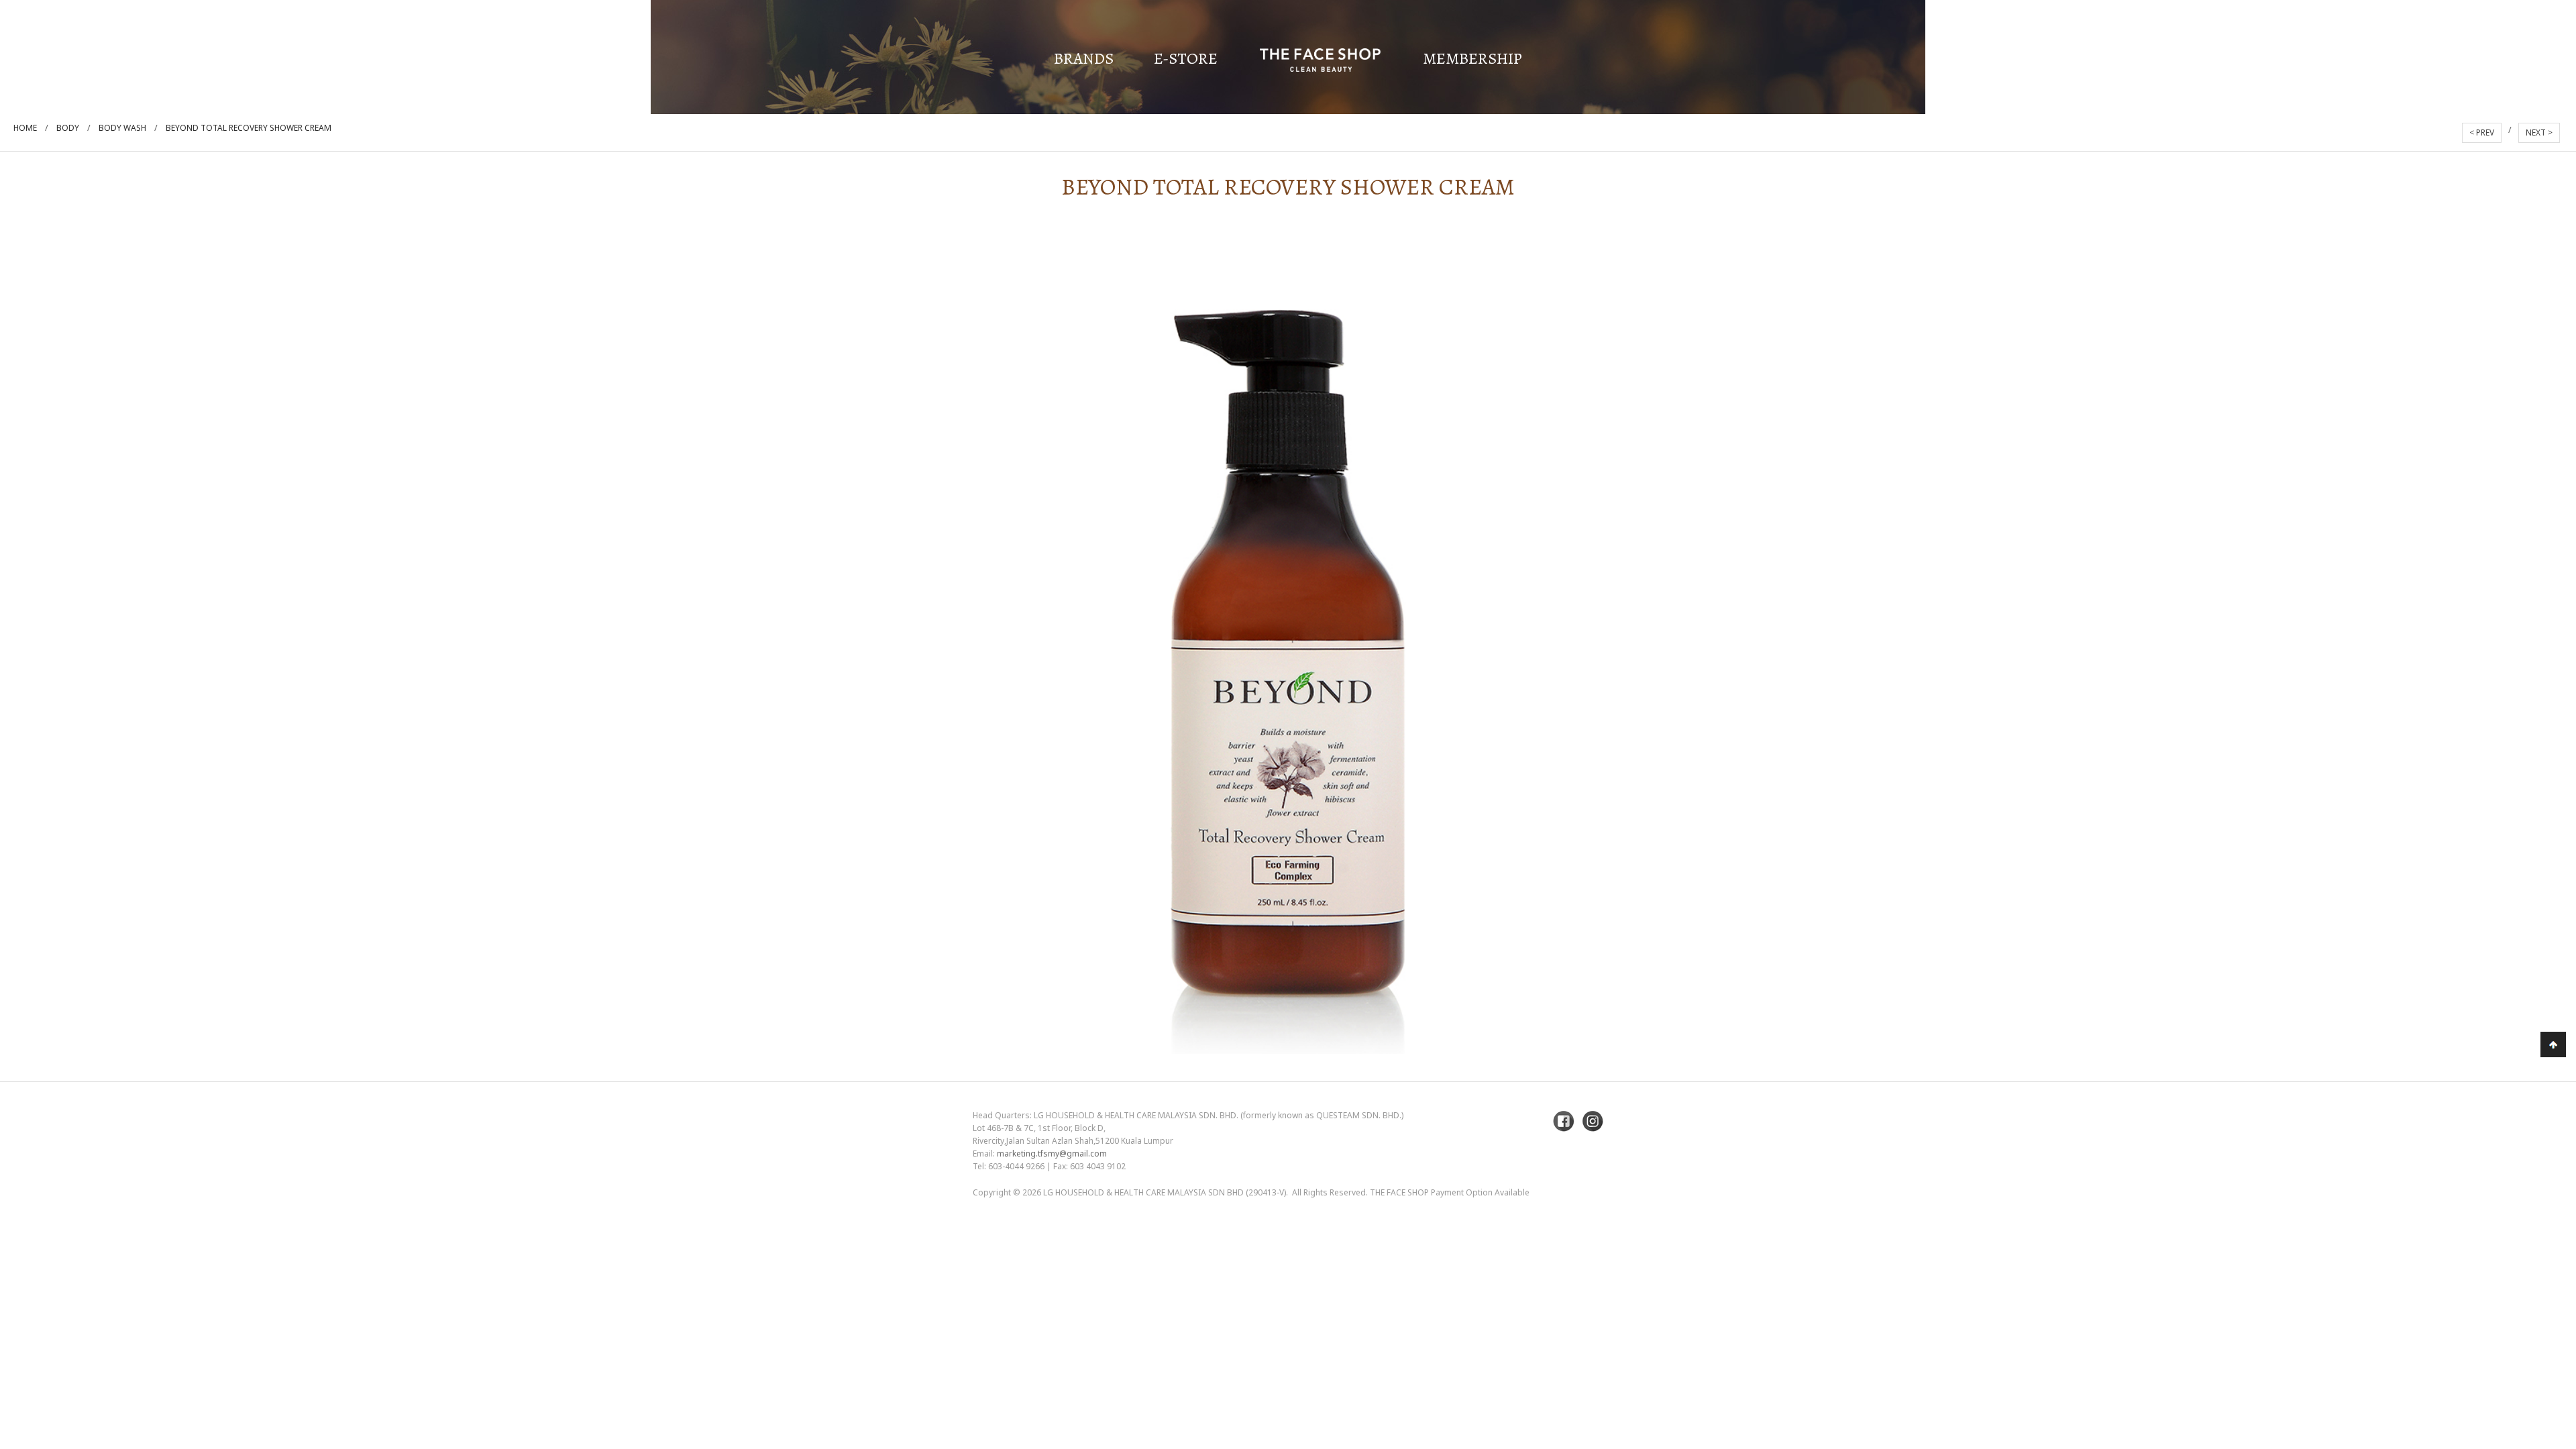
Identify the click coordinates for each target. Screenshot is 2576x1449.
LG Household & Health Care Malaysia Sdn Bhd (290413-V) (1165, 1192)
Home (25, 128)
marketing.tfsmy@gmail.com (1052, 1153)
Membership (1472, 58)
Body (68, 128)
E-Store (1186, 58)
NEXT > (2539, 132)
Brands (1084, 58)
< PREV (2482, 132)
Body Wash (122, 128)
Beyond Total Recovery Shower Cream (249, 128)
